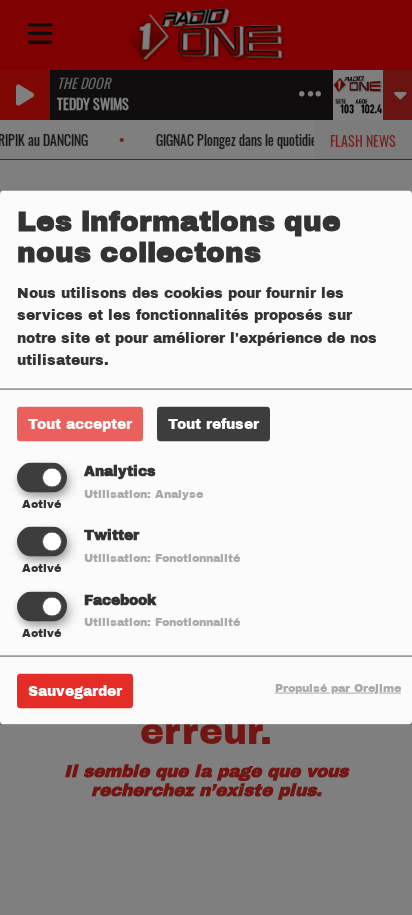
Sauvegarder (75, 690)
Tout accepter (80, 424)
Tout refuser (213, 424)
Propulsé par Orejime (338, 687)
